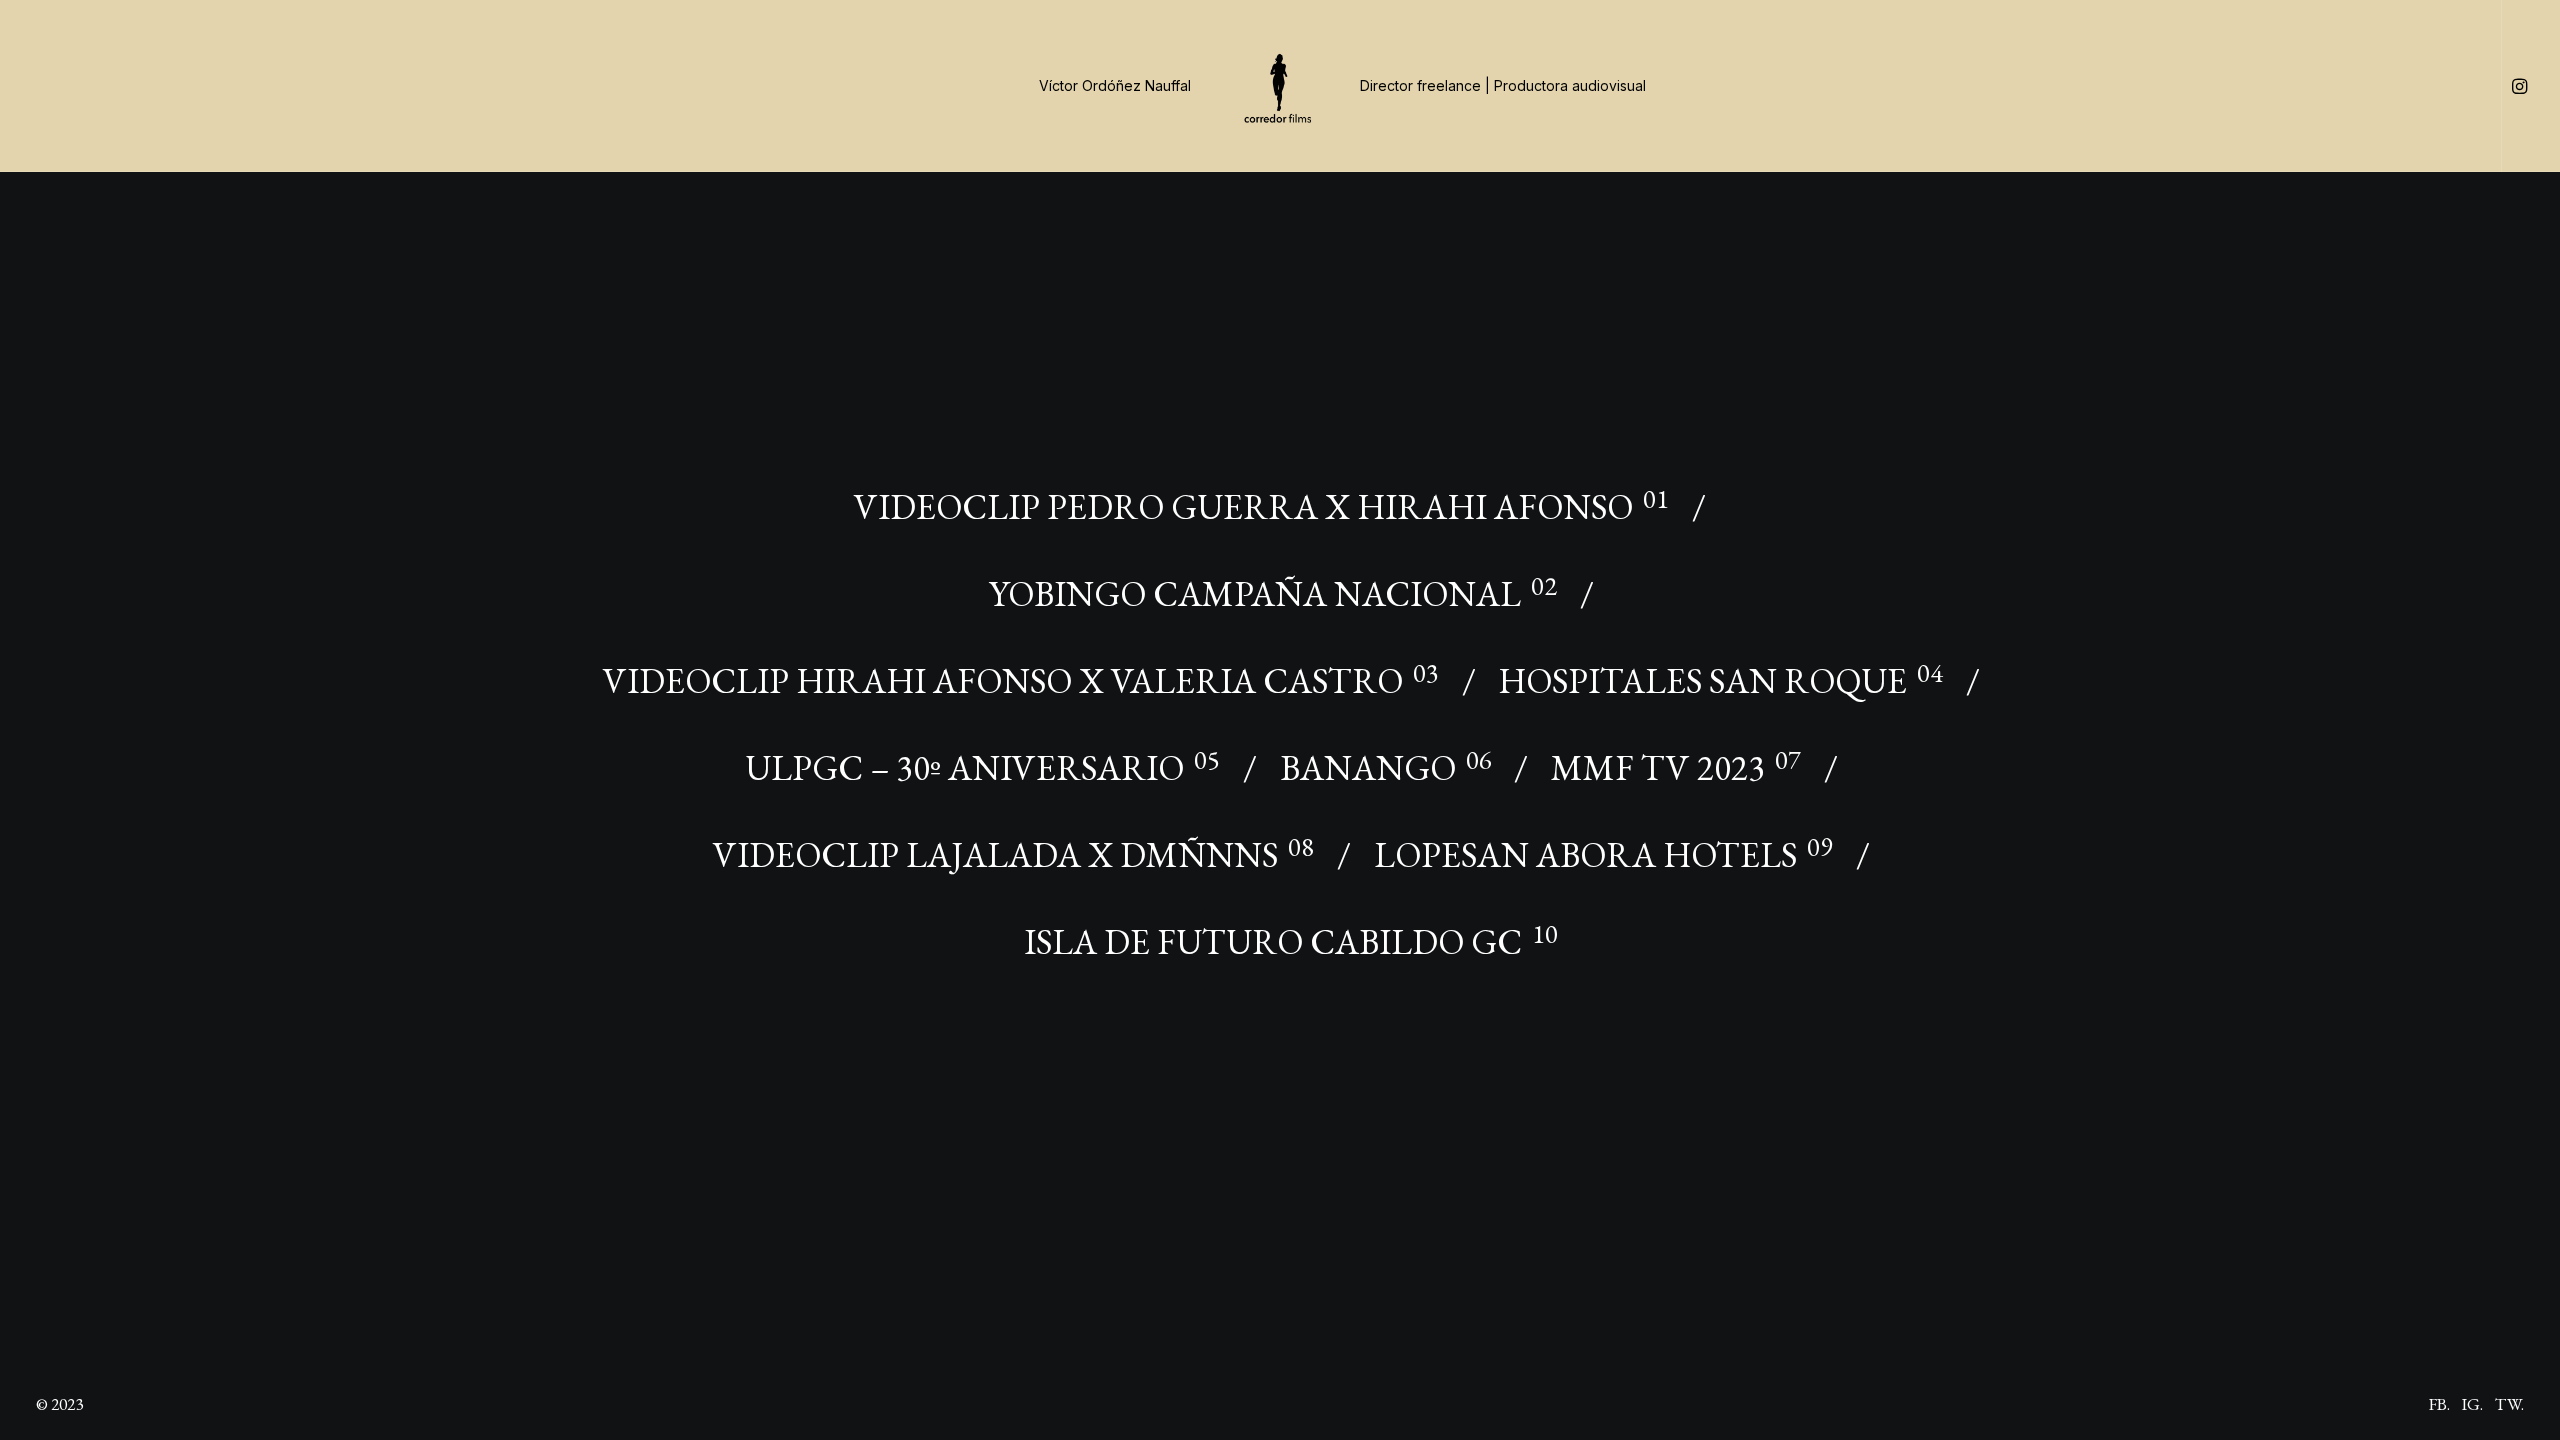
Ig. (2472, 1404)
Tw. (2509, 1404)
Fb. (2439, 1404)
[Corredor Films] (1280, 86)
